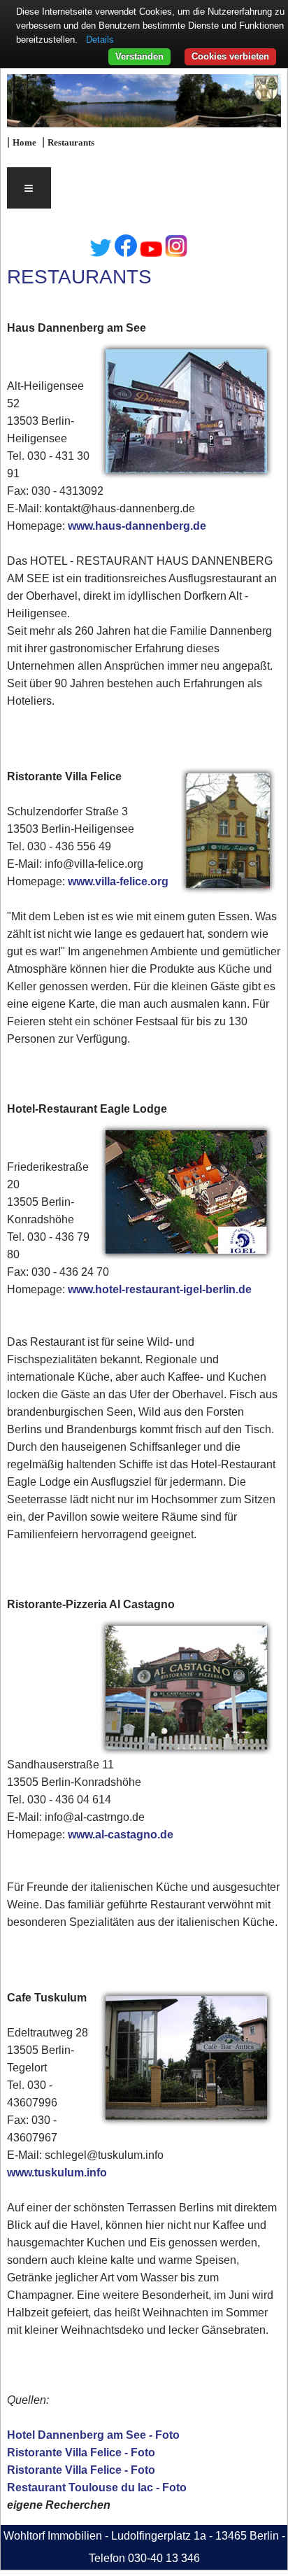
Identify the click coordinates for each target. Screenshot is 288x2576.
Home (24, 143)
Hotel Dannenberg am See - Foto (93, 2435)
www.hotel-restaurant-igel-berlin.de (160, 1289)
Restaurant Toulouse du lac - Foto (97, 2487)
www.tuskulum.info (57, 2173)
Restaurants (71, 143)
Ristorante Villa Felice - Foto (81, 2452)
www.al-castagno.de (121, 1835)
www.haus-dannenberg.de (137, 526)
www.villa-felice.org (118, 881)
